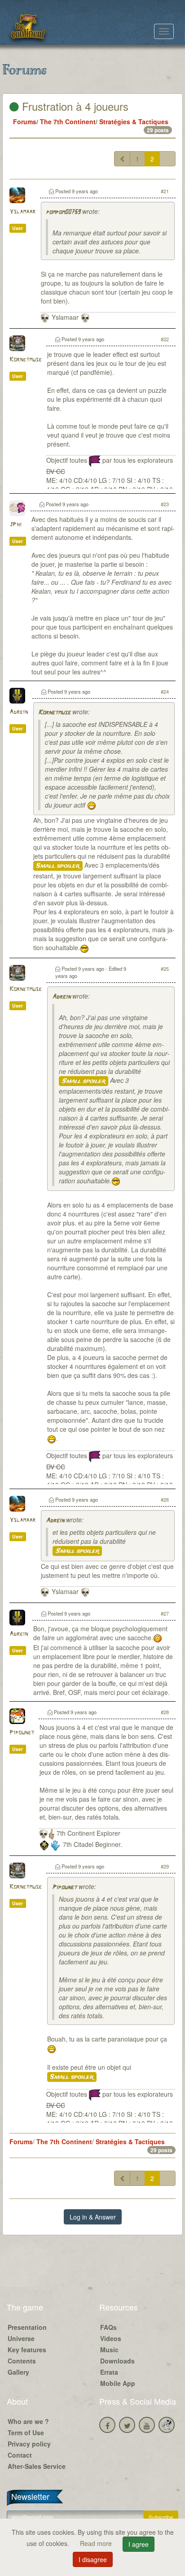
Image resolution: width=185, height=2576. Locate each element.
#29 (165, 1866)
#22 (165, 339)
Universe (21, 2338)
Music (109, 2350)
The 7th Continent (68, 122)
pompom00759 (63, 212)
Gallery (18, 2372)
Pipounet (22, 1733)
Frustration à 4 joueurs (74, 106)
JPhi (15, 525)
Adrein (19, 712)
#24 (165, 691)
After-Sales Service (37, 2466)
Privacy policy (29, 2444)
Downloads (117, 2361)
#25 (165, 969)
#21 (165, 191)
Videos (111, 2338)
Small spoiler (58, 866)
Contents (22, 2361)
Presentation (27, 2327)
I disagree (93, 2559)
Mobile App (118, 2383)
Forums (25, 122)
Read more (97, 2543)
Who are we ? (28, 2421)
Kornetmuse (26, 360)
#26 (165, 1499)
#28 (165, 1712)
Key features (27, 2350)
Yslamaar (22, 212)
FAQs (108, 2327)
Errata (109, 2372)
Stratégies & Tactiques (134, 122)
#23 (165, 504)
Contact (20, 2455)
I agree (139, 2544)
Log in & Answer (93, 2217)
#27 (165, 1613)
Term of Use (26, 2433)
